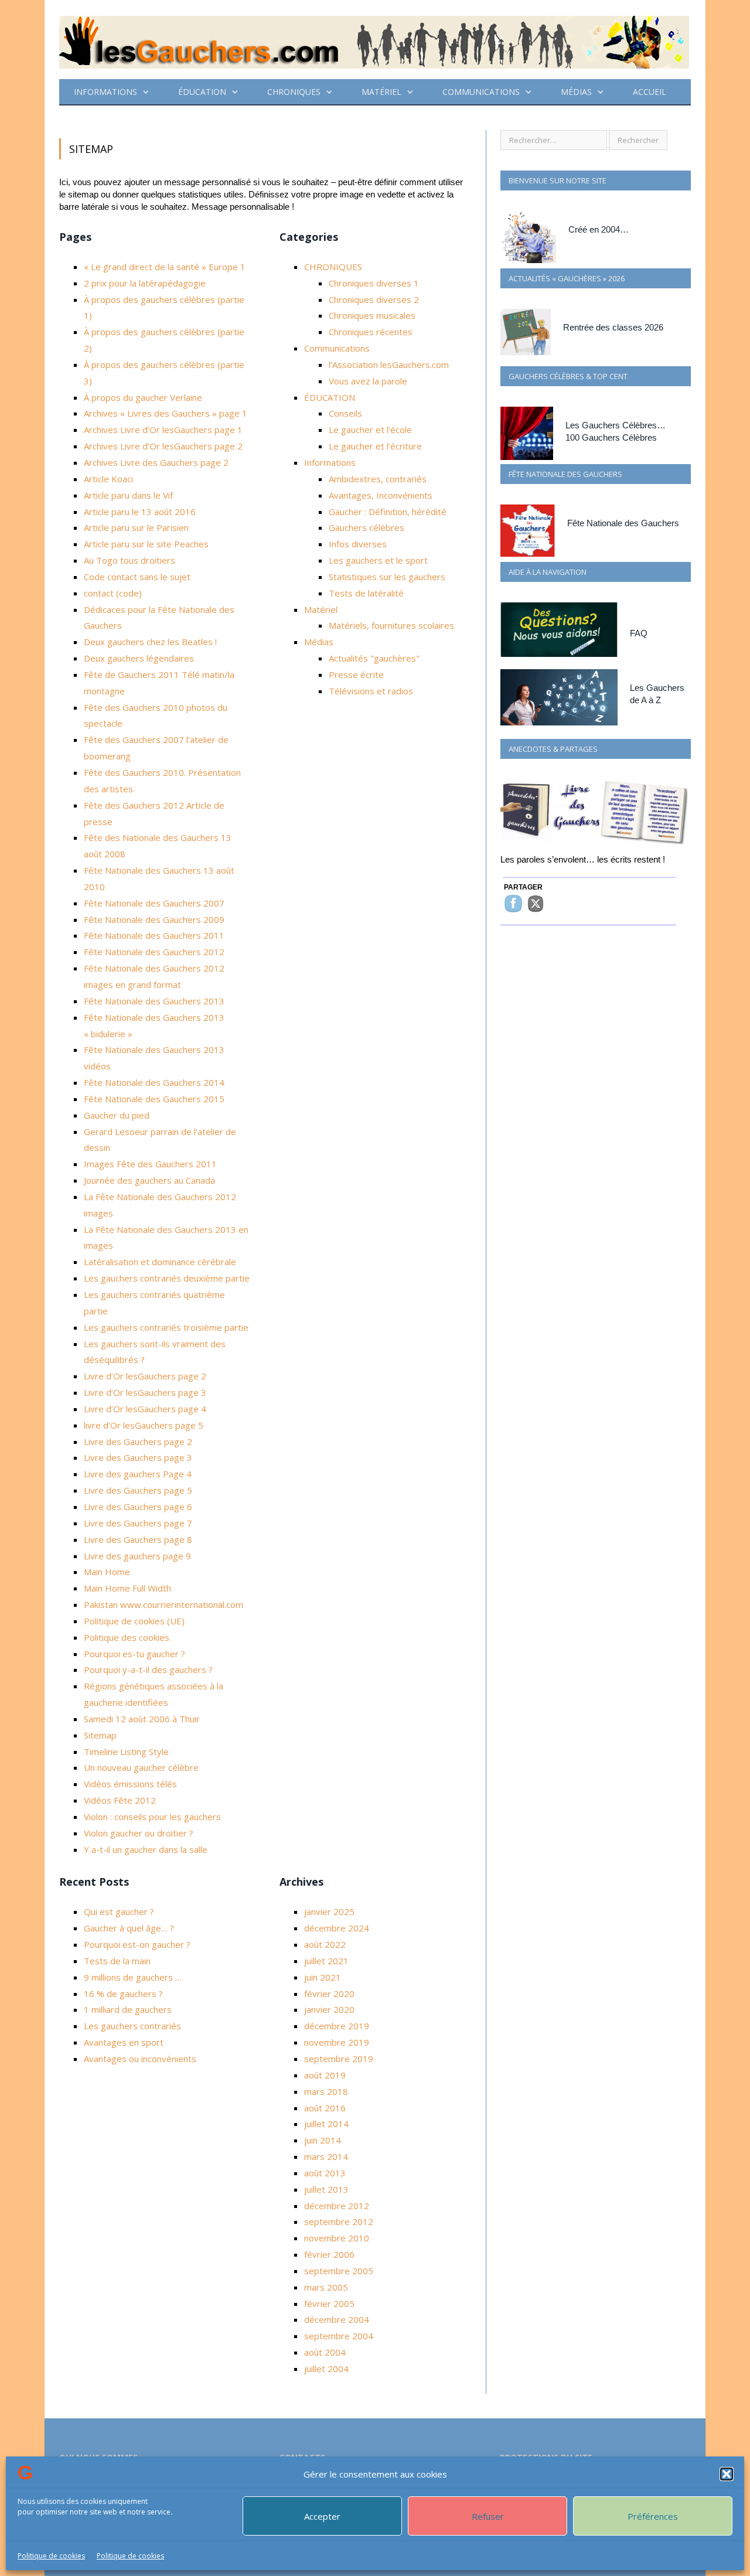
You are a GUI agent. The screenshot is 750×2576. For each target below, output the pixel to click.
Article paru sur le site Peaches (146, 544)
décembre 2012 (337, 2206)
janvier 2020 (329, 2009)
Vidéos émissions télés (130, 1784)
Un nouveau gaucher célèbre (141, 1767)
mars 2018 (326, 2091)
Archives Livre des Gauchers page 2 (156, 462)
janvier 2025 (329, 1911)
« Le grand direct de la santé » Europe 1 (165, 267)
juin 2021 (323, 1977)
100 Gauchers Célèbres (611, 437)
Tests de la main (117, 1961)
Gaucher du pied (117, 1115)
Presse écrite (356, 674)
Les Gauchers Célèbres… (616, 425)
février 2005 (329, 2304)
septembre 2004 (339, 2336)
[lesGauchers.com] (374, 40)
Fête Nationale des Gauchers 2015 (154, 1099)
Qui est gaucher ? (119, 1911)
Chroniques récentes (371, 332)
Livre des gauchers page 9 (137, 1556)
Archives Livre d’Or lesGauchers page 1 (163, 430)
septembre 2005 (339, 2271)
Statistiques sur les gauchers (387, 577)
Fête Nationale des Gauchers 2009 (154, 919)
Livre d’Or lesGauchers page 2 (145, 1376)
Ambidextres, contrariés (378, 479)
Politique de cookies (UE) (134, 1621)
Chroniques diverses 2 (374, 299)
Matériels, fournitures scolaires (391, 625)
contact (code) (113, 593)
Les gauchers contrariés (132, 2026)
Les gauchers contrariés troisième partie (166, 1327)
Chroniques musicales (372, 315)
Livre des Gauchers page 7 (138, 1523)
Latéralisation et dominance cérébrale (160, 1262)
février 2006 (329, 2254)
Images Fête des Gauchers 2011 (150, 1164)
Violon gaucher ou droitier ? (139, 1833)
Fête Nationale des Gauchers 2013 (154, 1001)
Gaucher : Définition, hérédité (388, 512)
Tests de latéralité (366, 593)
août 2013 (325, 2173)
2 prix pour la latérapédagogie (145, 283)
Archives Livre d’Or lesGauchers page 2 (163, 446)
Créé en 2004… (599, 229)
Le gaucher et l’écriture (375, 446)
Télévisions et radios (371, 691)
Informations (105, 92)
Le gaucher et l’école (370, 430)
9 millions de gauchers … (133, 1977)
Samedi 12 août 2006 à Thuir (142, 1719)
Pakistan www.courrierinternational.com (163, 1604)
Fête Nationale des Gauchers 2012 (154, 952)
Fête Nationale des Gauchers (623, 523)
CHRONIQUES (294, 92)
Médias (576, 92)
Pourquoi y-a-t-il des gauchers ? (148, 1669)
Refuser (488, 2516)
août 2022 (325, 1944)
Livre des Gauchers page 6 (138, 1507)
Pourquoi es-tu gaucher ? (134, 1654)
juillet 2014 (326, 2124)
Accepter (322, 2516)
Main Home (107, 1572)
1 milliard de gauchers (128, 2009)
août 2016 (325, 2108)
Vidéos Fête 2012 (120, 1800)
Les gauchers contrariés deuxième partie (167, 1278)
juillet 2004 (326, 2369)
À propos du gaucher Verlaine (143, 397)
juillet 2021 (326, 1961)
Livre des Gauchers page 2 (138, 1442)
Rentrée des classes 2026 (613, 327)
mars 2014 (326, 2156)
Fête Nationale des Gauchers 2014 (154, 1082)
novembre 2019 (337, 2042)
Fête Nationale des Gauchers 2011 (154, 935)
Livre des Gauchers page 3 (138, 1457)
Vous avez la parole (368, 381)
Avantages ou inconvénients (140, 2059)
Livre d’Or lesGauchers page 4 (145, 1409)
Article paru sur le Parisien (136, 527)
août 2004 (325, 2352)
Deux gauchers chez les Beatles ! (150, 642)
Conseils (345, 413)
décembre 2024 (337, 1928)
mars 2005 (326, 2287)
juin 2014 (323, 2140)
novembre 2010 (337, 2238)
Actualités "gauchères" (374, 658)
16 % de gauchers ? (123, 1994)
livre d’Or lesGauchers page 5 (144, 1425)
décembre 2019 (337, 2026)
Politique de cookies (51, 2556)
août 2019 (325, 2075)
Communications (481, 92)
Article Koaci (108, 479)
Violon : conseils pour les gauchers (152, 1817)
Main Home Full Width (127, 1588)
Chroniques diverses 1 (374, 283)
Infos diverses (358, 544)
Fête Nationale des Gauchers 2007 (154, 903)
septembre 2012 (339, 2221)
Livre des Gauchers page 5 (138, 1490)
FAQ (639, 633)
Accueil (650, 92)
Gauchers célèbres (367, 527)
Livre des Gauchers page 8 (138, 1539)
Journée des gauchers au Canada (149, 1180)
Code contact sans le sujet (137, 577)
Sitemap (100, 1735)
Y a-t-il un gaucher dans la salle (146, 1849)
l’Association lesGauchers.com (389, 364)
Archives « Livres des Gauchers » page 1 (166, 413)
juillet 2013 (326, 2189)
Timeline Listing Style (126, 1752)
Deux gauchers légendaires (139, 658)
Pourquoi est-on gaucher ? (137, 1944)
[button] (727, 2474)
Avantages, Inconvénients (381, 495)
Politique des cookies (127, 1637)
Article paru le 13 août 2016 (140, 512)
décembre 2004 (337, 2319)
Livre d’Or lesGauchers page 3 (145, 1392)
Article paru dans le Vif (128, 495)
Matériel (381, 92)
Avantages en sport (124, 2042)
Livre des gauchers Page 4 (138, 1474)
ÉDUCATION (202, 92)
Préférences (653, 2516)
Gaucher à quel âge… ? (129, 1928)
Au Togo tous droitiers (129, 560)
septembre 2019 (339, 2059)
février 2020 (329, 1994)
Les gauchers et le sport (378, 560)
